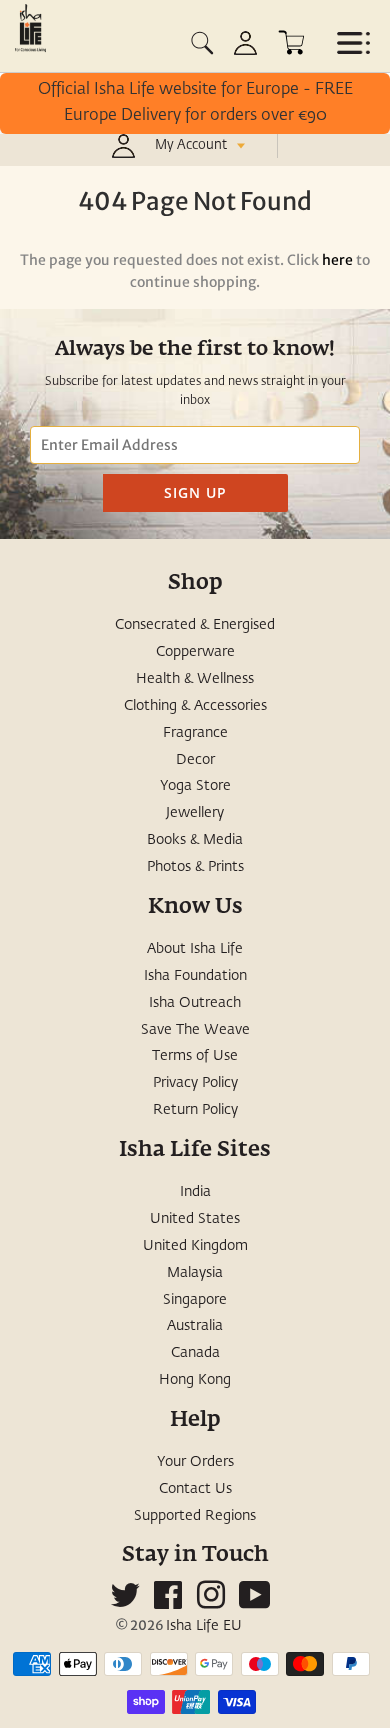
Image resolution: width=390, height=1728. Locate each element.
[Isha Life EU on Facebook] (168, 1603)
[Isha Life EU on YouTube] (255, 1603)
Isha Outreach (195, 1003)
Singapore (195, 1300)
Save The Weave (195, 1030)
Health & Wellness (195, 679)
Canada (195, 1353)
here (337, 260)
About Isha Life (195, 949)
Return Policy (195, 1110)
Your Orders (195, 1462)
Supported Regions (195, 1516)
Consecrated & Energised (195, 625)
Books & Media (195, 840)
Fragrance (195, 733)
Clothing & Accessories (195, 706)
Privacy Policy (195, 1083)
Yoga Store (195, 786)
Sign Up (195, 492)
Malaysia (195, 1273)
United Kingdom (195, 1246)
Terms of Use (195, 1056)
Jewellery (195, 813)
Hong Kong (195, 1380)
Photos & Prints (195, 867)
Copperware (195, 652)
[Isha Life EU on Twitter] (125, 1603)
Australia (195, 1326)
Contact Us (195, 1489)
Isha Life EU (204, 1626)
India (195, 1192)
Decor (195, 760)
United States (195, 1219)
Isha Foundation (195, 976)
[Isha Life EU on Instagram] (211, 1603)
